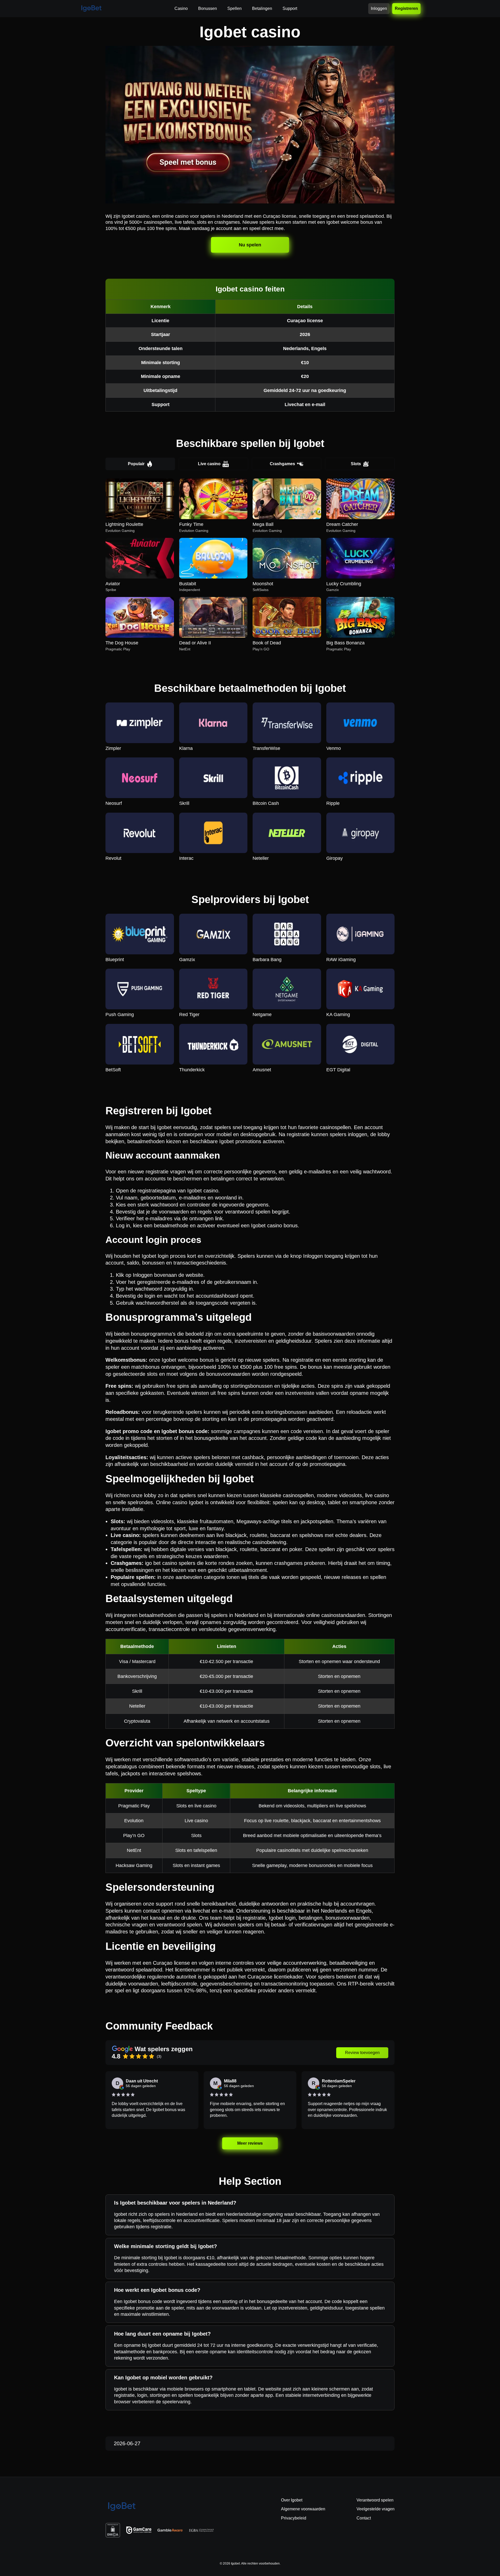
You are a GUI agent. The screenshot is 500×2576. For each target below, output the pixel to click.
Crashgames (282, 464)
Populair (136, 464)
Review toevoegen (362, 2053)
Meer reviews (250, 2143)
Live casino (209, 464)
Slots (356, 464)
